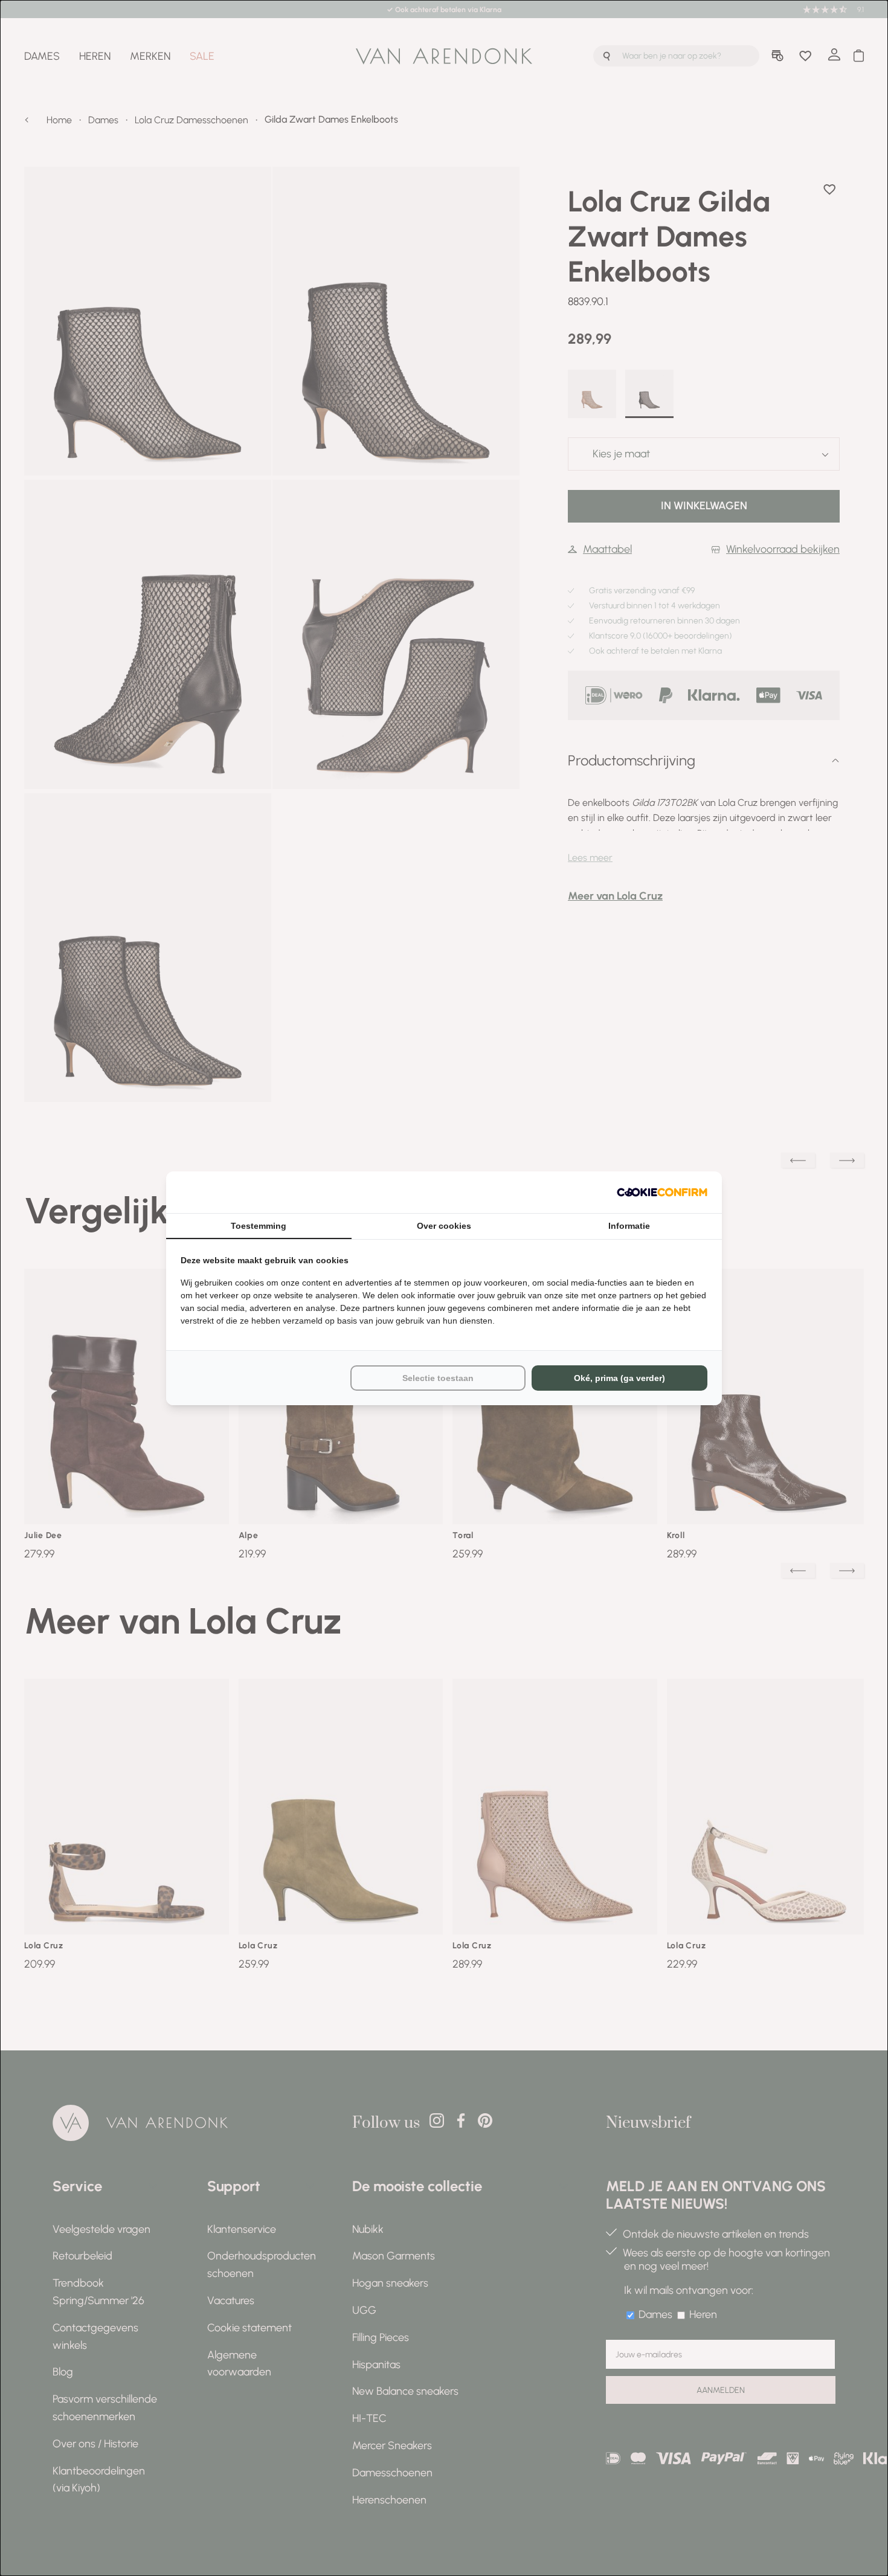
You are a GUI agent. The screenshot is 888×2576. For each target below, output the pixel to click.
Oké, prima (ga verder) (619, 1378)
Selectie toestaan (438, 1378)
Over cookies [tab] (444, 1226)
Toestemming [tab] (259, 1226)
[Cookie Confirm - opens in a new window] (662, 1192)
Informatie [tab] (629, 1226)
